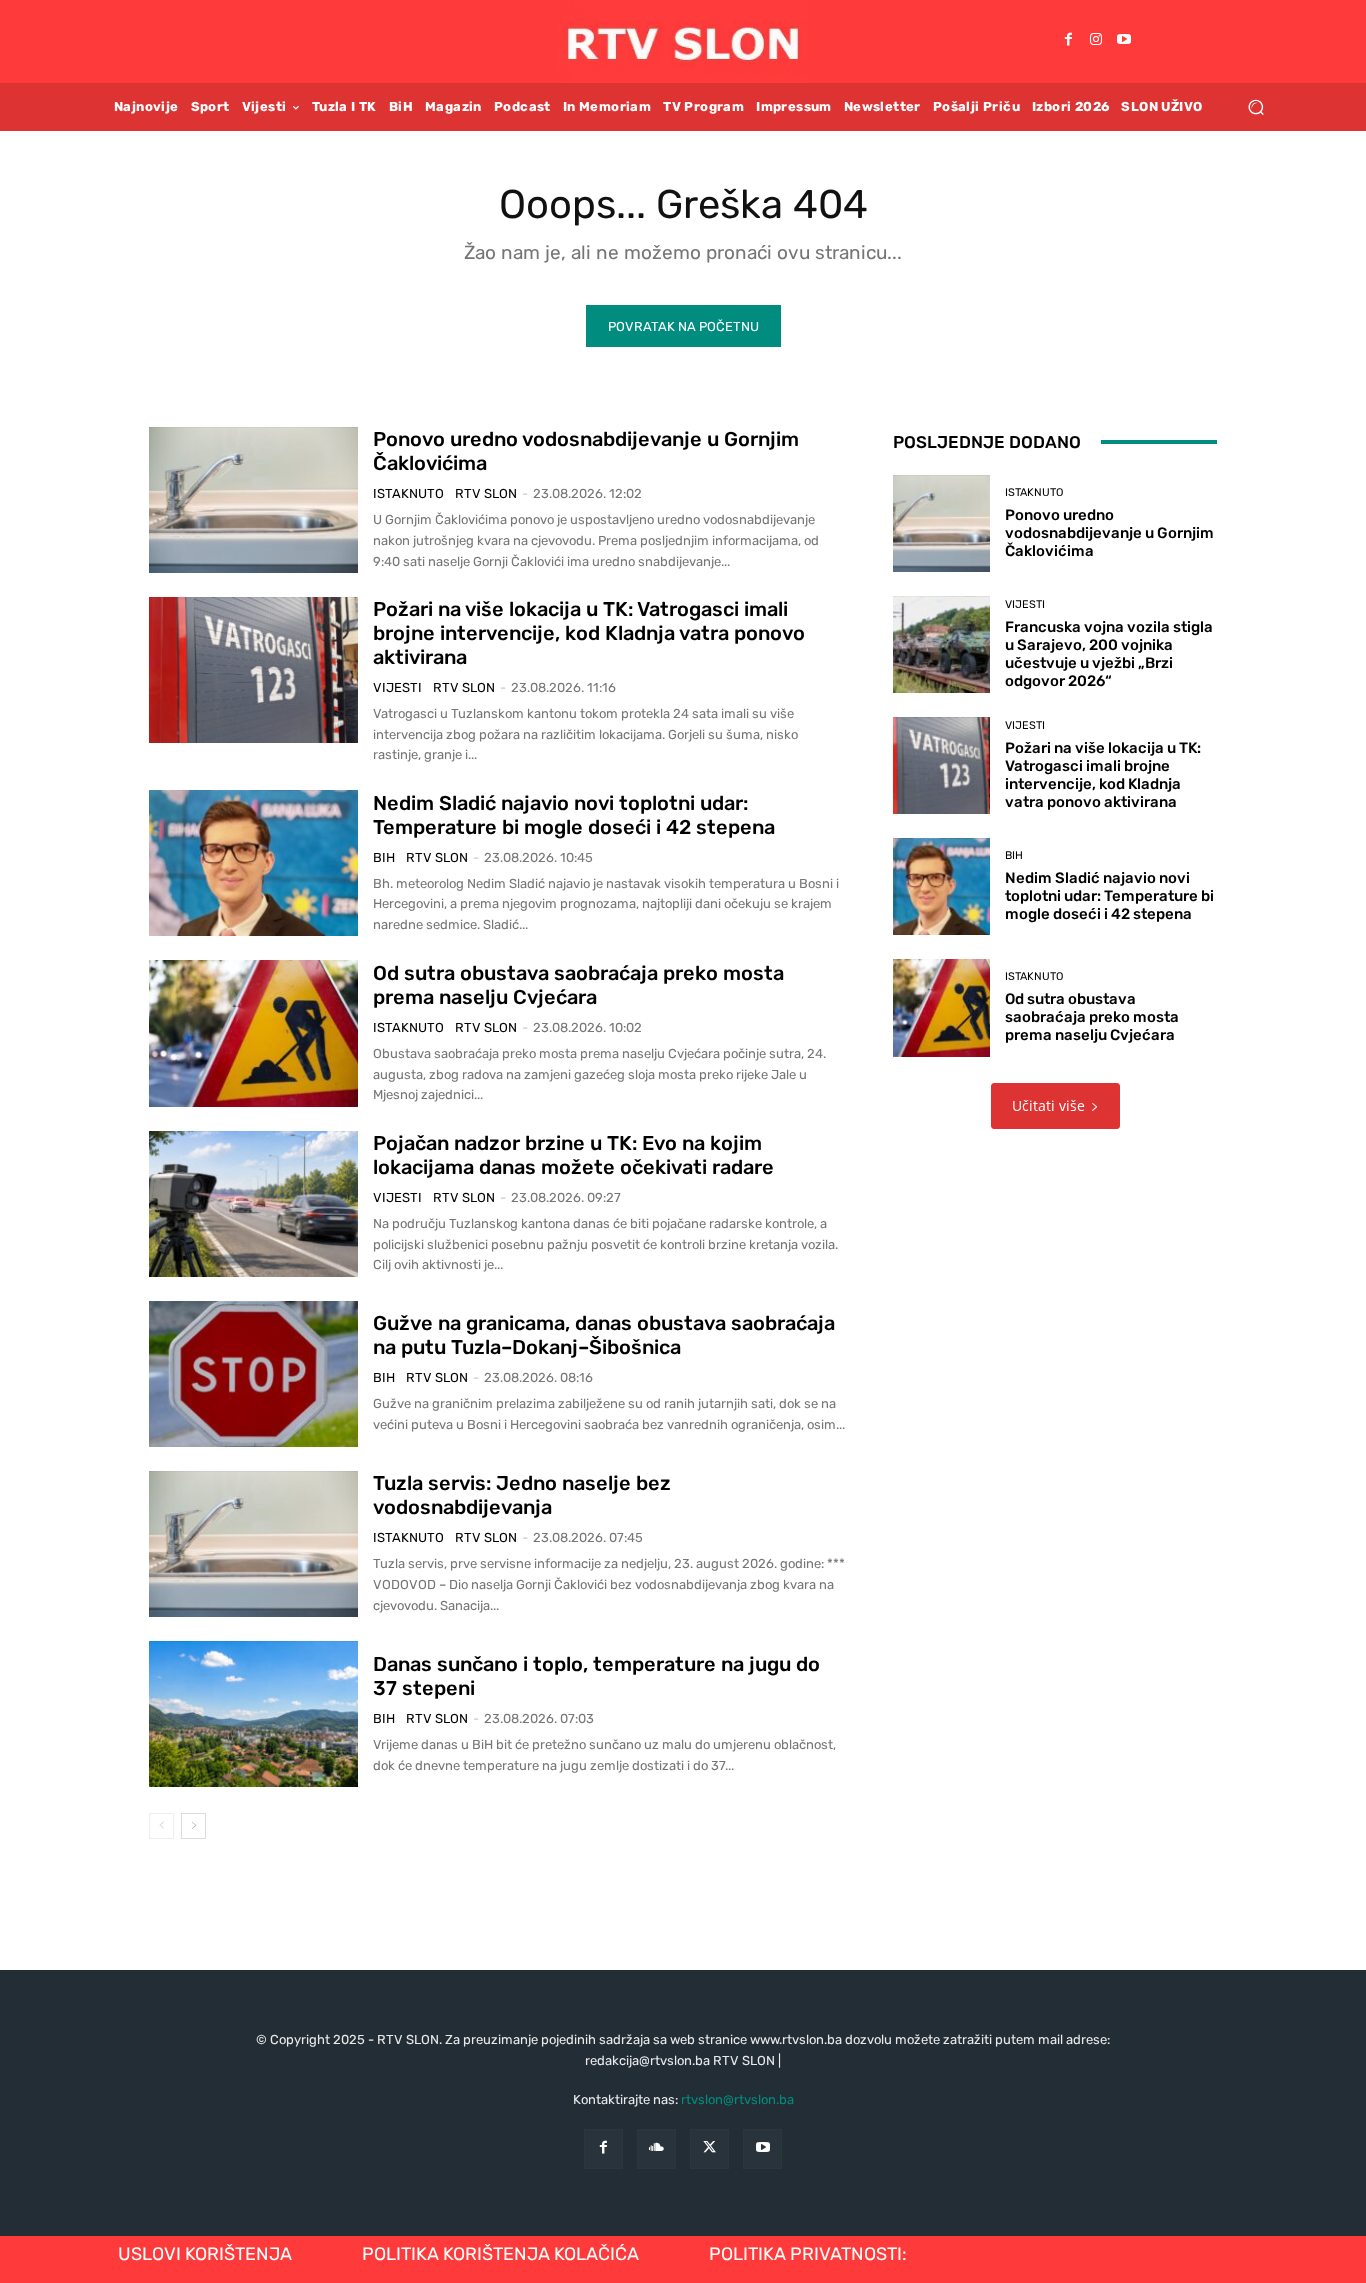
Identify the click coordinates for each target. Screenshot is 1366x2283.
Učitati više (1048, 1105)
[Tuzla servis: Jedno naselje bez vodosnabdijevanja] (253, 1544)
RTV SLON (486, 493)
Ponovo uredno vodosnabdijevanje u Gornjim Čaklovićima (1109, 533)
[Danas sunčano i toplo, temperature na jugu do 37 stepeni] (253, 1714)
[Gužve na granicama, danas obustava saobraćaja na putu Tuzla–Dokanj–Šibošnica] (253, 1374)
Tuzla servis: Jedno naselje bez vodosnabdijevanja (522, 1495)
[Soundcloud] (656, 2148)
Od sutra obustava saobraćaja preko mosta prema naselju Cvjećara (578, 985)
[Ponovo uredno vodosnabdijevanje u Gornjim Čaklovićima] (253, 500)
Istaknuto (408, 493)
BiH (384, 857)
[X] (709, 2148)
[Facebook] (1068, 41)
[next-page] (193, 1826)
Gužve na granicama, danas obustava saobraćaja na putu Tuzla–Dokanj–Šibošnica (604, 1335)
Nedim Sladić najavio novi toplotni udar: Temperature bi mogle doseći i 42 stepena (574, 815)
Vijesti (397, 687)
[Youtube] (1124, 41)
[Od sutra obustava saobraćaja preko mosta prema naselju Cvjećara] (253, 1033)
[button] (1255, 106)
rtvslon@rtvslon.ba (737, 2099)
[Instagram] (1096, 41)
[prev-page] (161, 1826)
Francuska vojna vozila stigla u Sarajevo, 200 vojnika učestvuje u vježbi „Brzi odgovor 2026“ (1109, 654)
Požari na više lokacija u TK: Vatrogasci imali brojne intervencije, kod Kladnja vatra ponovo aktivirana (589, 633)
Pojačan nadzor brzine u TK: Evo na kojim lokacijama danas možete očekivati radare (573, 1155)
